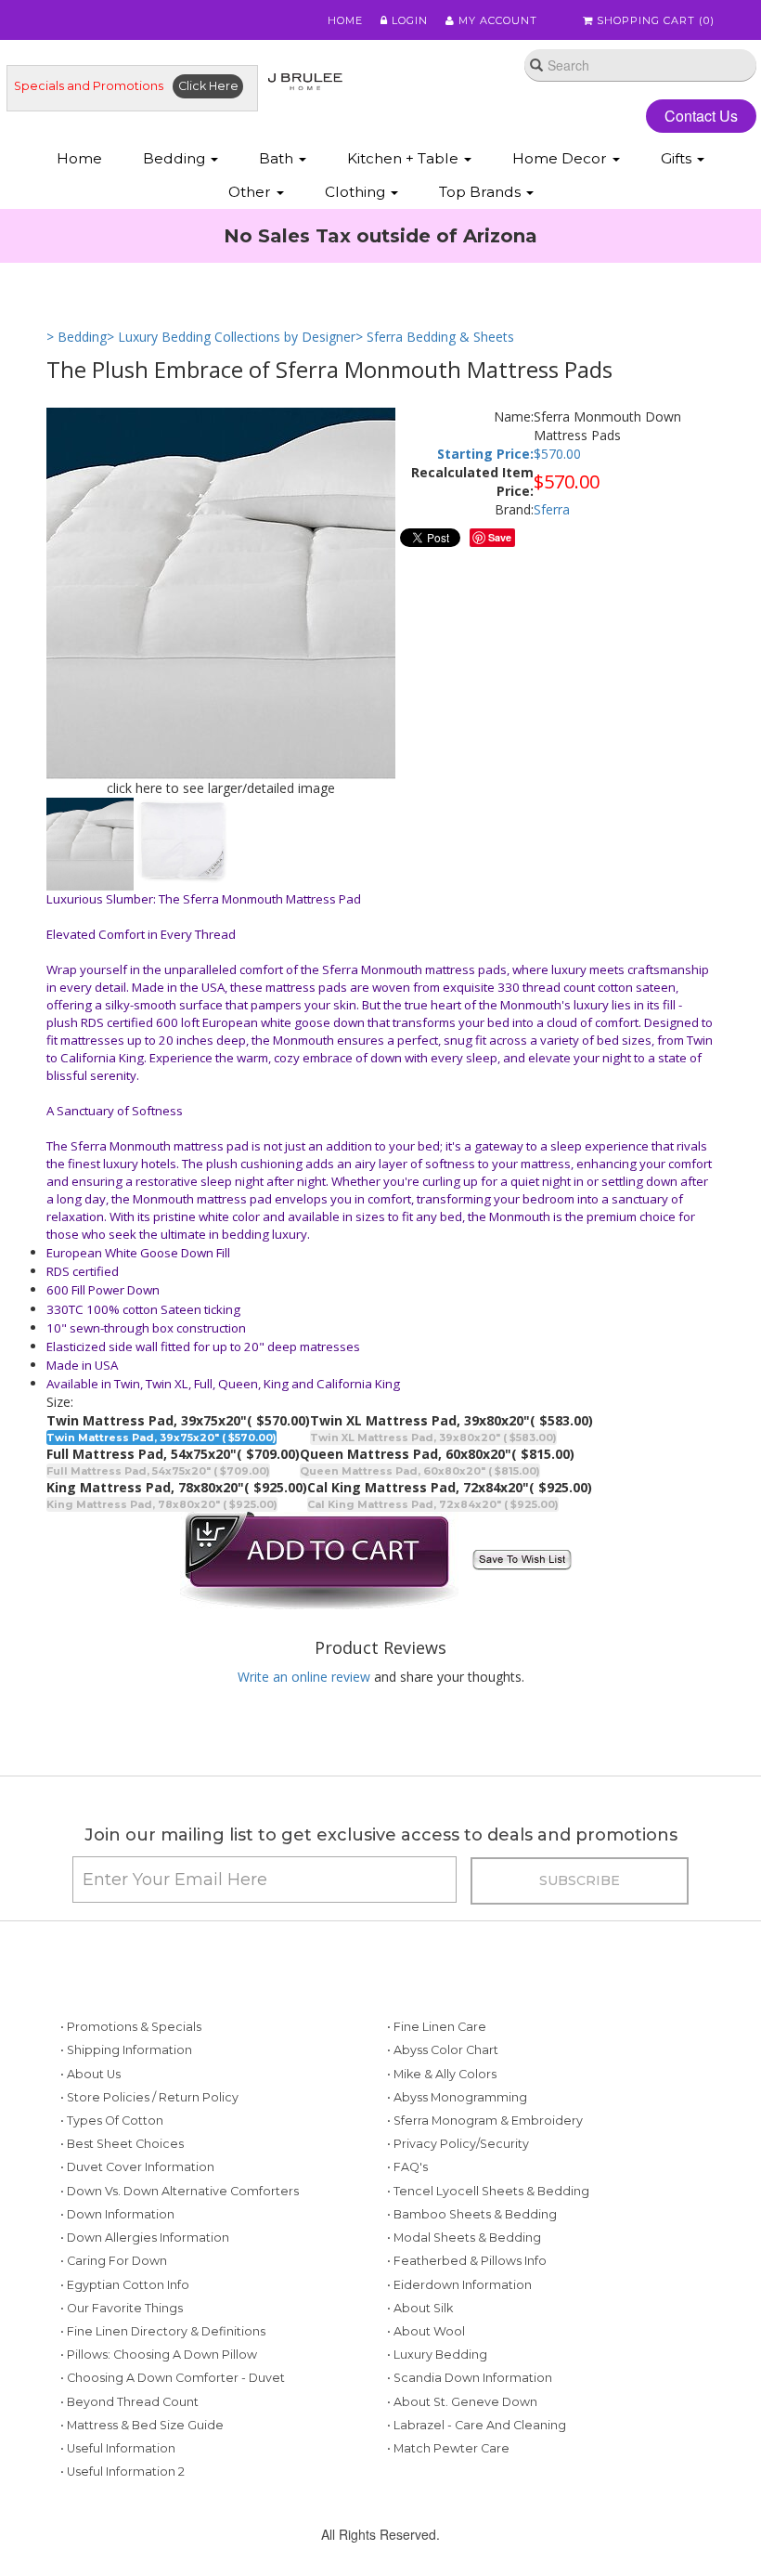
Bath (278, 158)
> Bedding (77, 337)
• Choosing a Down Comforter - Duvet (173, 2378)
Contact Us (701, 116)
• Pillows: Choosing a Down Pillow (159, 2355)
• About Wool (426, 2331)
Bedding (176, 158)
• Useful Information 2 (123, 2472)
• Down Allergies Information (145, 2238)
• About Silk (420, 2308)
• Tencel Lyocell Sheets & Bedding (488, 2191)
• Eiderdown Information (459, 2285)
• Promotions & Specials (131, 2027)
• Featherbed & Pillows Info (467, 2261)
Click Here (208, 86)
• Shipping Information (126, 2050)
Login (408, 20)
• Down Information (117, 2214)
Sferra (552, 509)
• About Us (90, 2074)
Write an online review (304, 1677)
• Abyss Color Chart (443, 2050)
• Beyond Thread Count (129, 2402)
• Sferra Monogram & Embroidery (485, 2121)
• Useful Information (118, 2448)
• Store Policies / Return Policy (149, 2097)
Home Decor (561, 158)
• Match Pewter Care (448, 2448)
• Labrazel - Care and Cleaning (477, 2425)
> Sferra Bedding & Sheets (435, 337)
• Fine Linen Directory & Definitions (163, 2331)
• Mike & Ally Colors (442, 2074)
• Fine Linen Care (437, 2027)
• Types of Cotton (112, 2121)
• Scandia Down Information (470, 2378)
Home (345, 20)
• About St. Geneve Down (462, 2402)
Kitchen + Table (405, 158)
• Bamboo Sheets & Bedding (472, 2214)
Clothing (357, 192)
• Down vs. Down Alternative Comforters (180, 2191)
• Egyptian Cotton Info (125, 2285)
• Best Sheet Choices (122, 2144)
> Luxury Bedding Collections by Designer (231, 337)
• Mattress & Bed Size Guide (142, 2425)
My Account (496, 20)
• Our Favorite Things (122, 2308)
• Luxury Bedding (437, 2355)
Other (252, 192)
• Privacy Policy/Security (458, 2144)
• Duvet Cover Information (137, 2167)
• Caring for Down (114, 2261)
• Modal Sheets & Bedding (464, 2238)
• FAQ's (407, 2167)
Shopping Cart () (654, 20)
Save (500, 537)
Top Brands (482, 192)
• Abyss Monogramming (457, 2097)
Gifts (678, 158)
